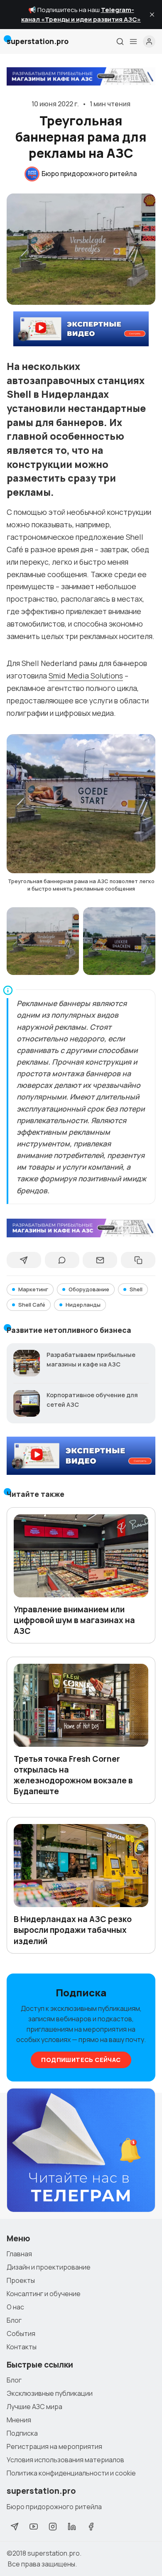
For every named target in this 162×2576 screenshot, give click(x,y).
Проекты (21, 2280)
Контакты (22, 2347)
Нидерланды (83, 1305)
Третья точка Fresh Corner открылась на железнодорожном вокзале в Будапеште (73, 1775)
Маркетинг (33, 1289)
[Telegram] (15, 2527)
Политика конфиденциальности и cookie (71, 2473)
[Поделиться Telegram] (24, 1260)
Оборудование (89, 1289)
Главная (19, 2254)
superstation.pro (54, 2553)
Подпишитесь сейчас (81, 2060)
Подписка (22, 2433)
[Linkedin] (72, 2527)
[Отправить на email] (100, 1260)
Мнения (19, 2420)
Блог (14, 2320)
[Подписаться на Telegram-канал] (81, 2150)
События (21, 2334)
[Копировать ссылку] (138, 1260)
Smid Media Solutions (86, 676)
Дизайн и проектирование (49, 2267)
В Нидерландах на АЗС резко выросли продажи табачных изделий (73, 1930)
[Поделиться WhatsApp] (62, 1260)
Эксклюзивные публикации (50, 2393)
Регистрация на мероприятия (54, 2446)
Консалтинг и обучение (44, 2294)
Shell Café (32, 1305)
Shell (136, 1289)
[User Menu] (149, 42)
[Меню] (133, 42)
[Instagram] (53, 2527)
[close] (152, 15)
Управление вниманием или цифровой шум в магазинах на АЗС (74, 1620)
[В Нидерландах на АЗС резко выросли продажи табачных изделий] (81, 1866)
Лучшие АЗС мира (34, 2407)
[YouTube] (34, 2527)
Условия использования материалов (65, 2460)
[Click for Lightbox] (81, 804)
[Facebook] (91, 2527)
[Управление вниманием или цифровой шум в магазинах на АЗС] (81, 1556)
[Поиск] (120, 42)
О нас (15, 2307)
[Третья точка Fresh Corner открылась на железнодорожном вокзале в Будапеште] (81, 1705)
